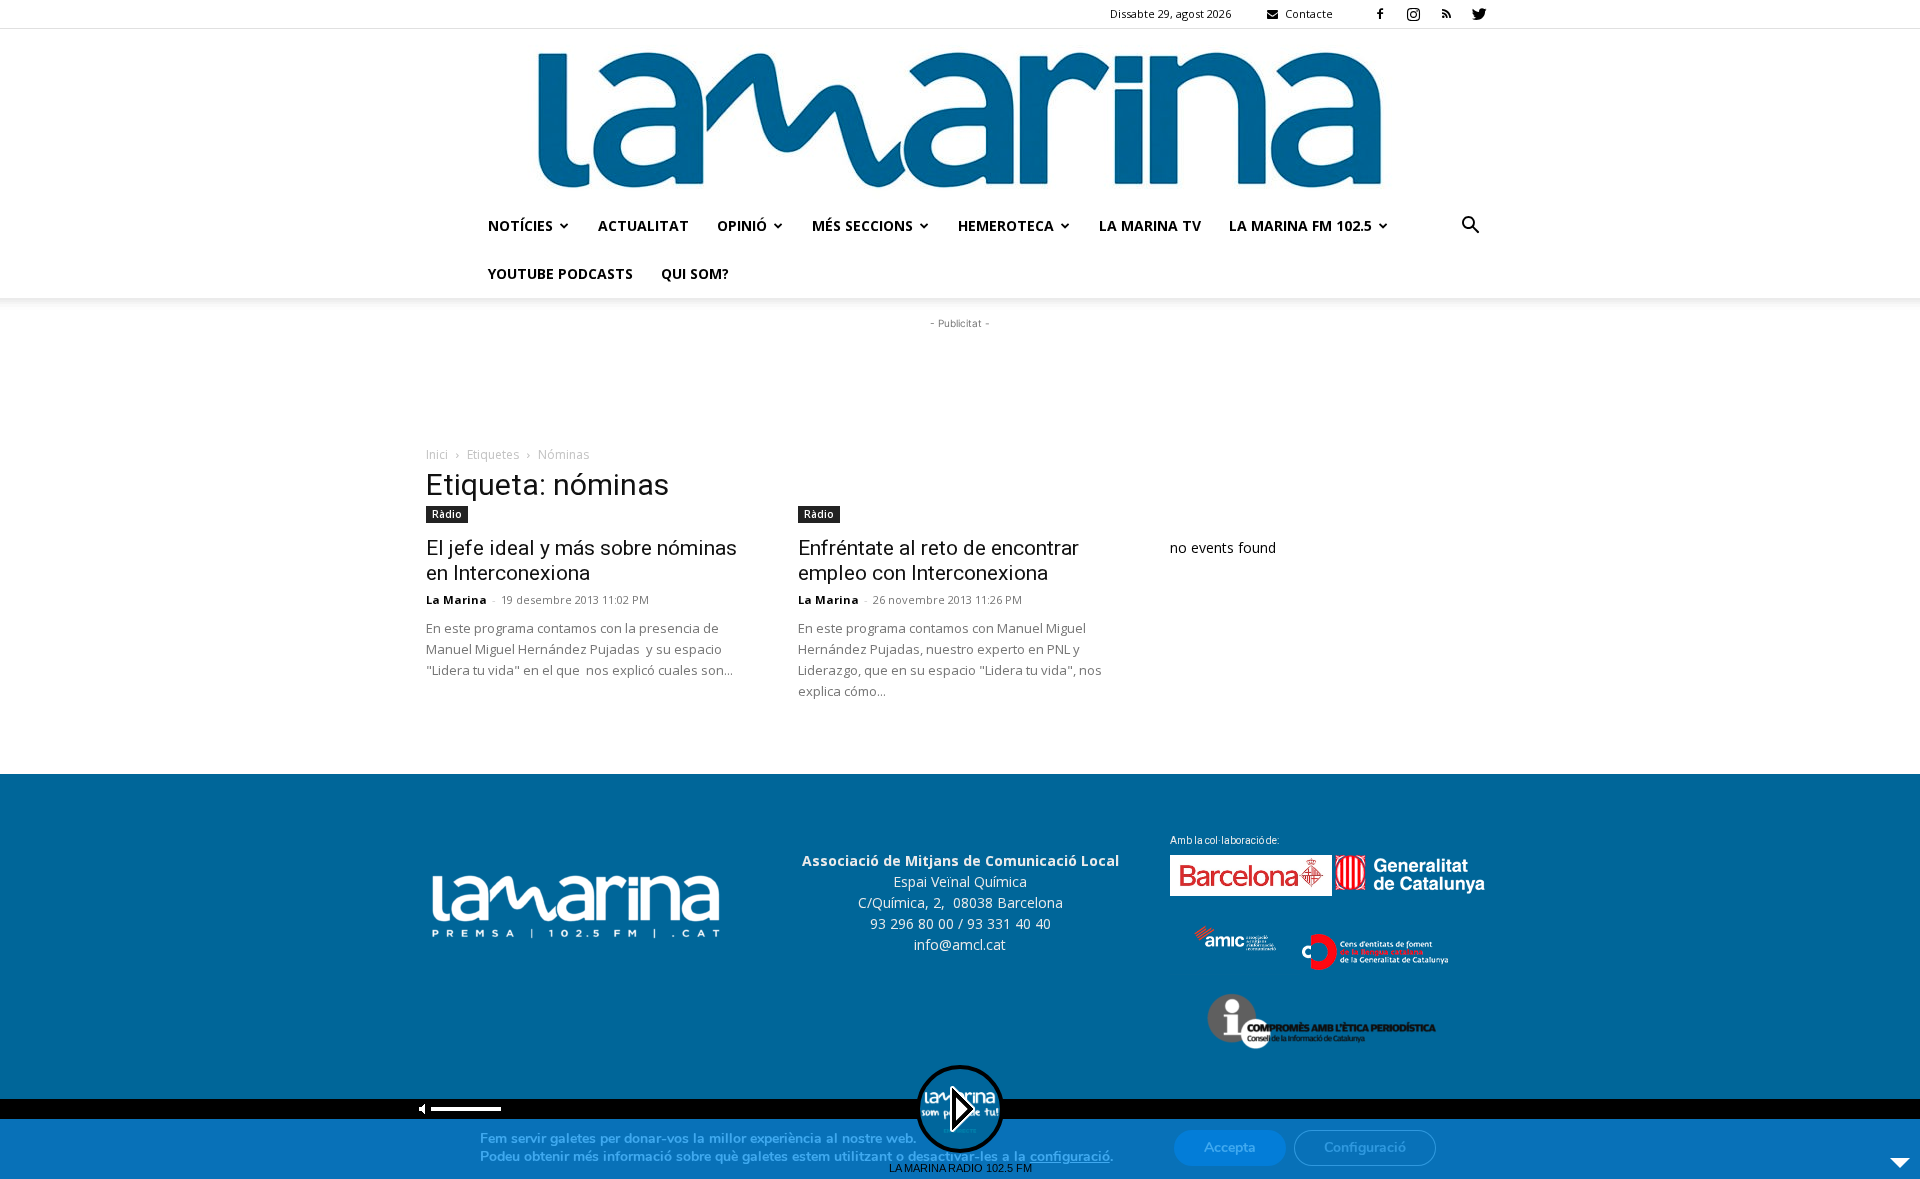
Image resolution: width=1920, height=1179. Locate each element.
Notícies (520, 225)
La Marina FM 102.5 (1300, 225)
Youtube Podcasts (560, 273)
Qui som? (695, 273)
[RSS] (1446, 14)
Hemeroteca (1006, 225)
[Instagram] (1413, 14)
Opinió (742, 225)
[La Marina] (960, 115)
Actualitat (643, 225)
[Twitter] (1479, 14)
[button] (1470, 227)
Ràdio (447, 514)
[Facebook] (1380, 14)
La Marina (456, 599)
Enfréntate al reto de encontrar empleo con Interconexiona (938, 560)
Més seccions (862, 225)
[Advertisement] (960, 379)
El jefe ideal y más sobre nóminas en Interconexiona (581, 560)
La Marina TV (1150, 225)
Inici (437, 454)
